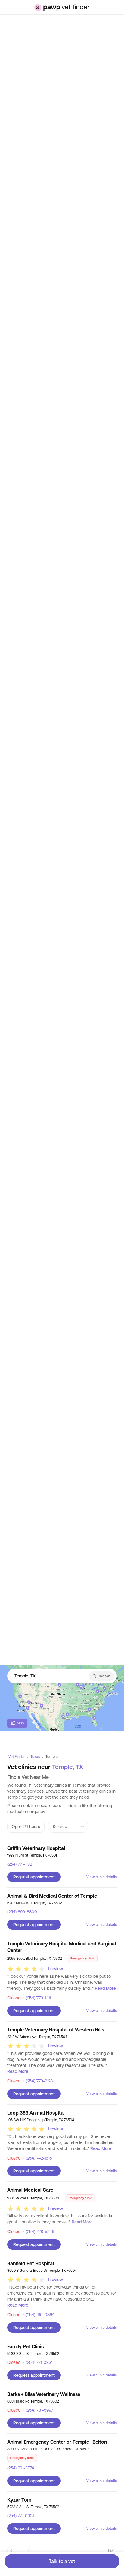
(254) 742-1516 (37, 2158)
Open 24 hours (26, 1827)
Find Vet (104, 1676)
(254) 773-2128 (37, 2081)
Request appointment (34, 1877)
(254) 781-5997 (38, 2410)
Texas (35, 1757)
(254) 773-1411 (37, 1998)
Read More (105, 1988)
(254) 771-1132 (20, 1864)
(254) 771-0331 (37, 2362)
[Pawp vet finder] (62, 7)
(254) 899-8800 (22, 1912)
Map (20, 1723)
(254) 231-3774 (21, 2468)
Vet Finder (17, 1757)
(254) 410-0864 (38, 2315)
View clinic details (102, 1877)
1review (55, 1969)
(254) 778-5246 (38, 2232)
